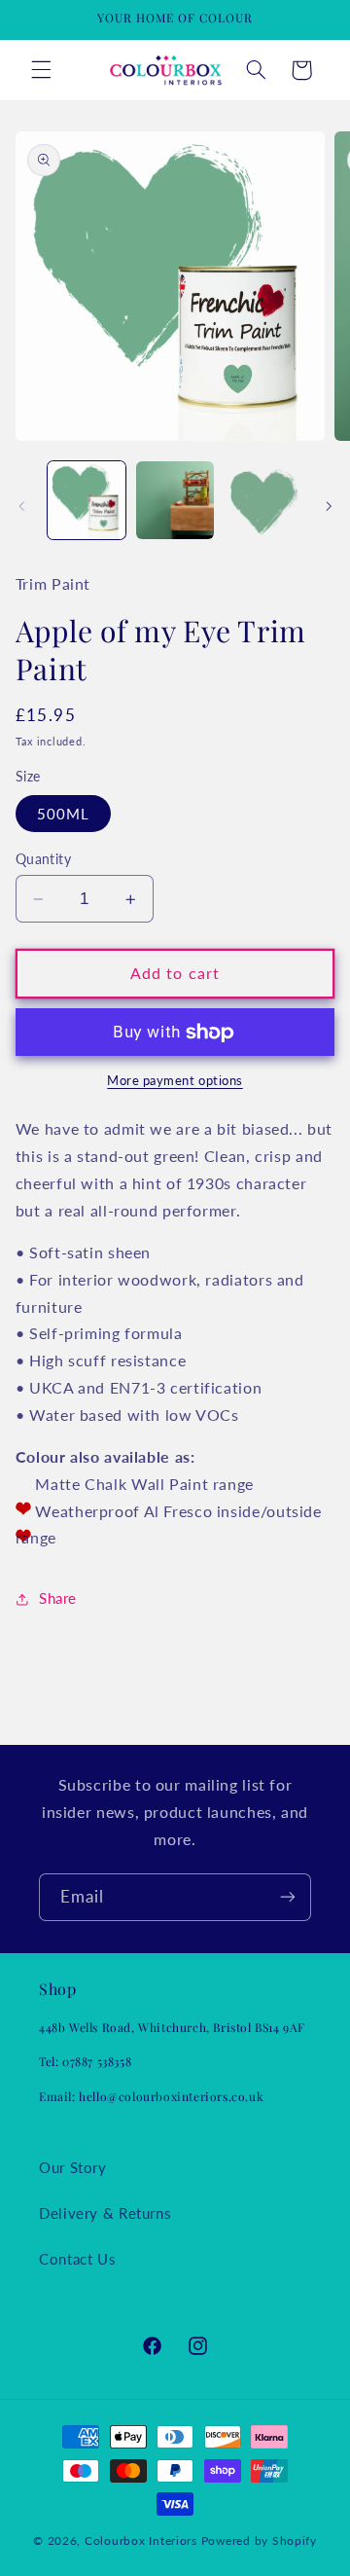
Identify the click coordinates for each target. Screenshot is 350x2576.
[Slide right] (329, 506)
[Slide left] (21, 506)
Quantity (43, 859)
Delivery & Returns (105, 2213)
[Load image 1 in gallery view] (87, 500)
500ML (63, 814)
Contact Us (77, 2259)
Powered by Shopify (259, 2540)
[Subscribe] (288, 1897)
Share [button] (58, 1598)
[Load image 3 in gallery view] (262, 500)
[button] (41, 70)
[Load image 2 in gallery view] (175, 500)
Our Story (73, 2167)
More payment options (175, 1081)
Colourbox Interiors (141, 2540)
